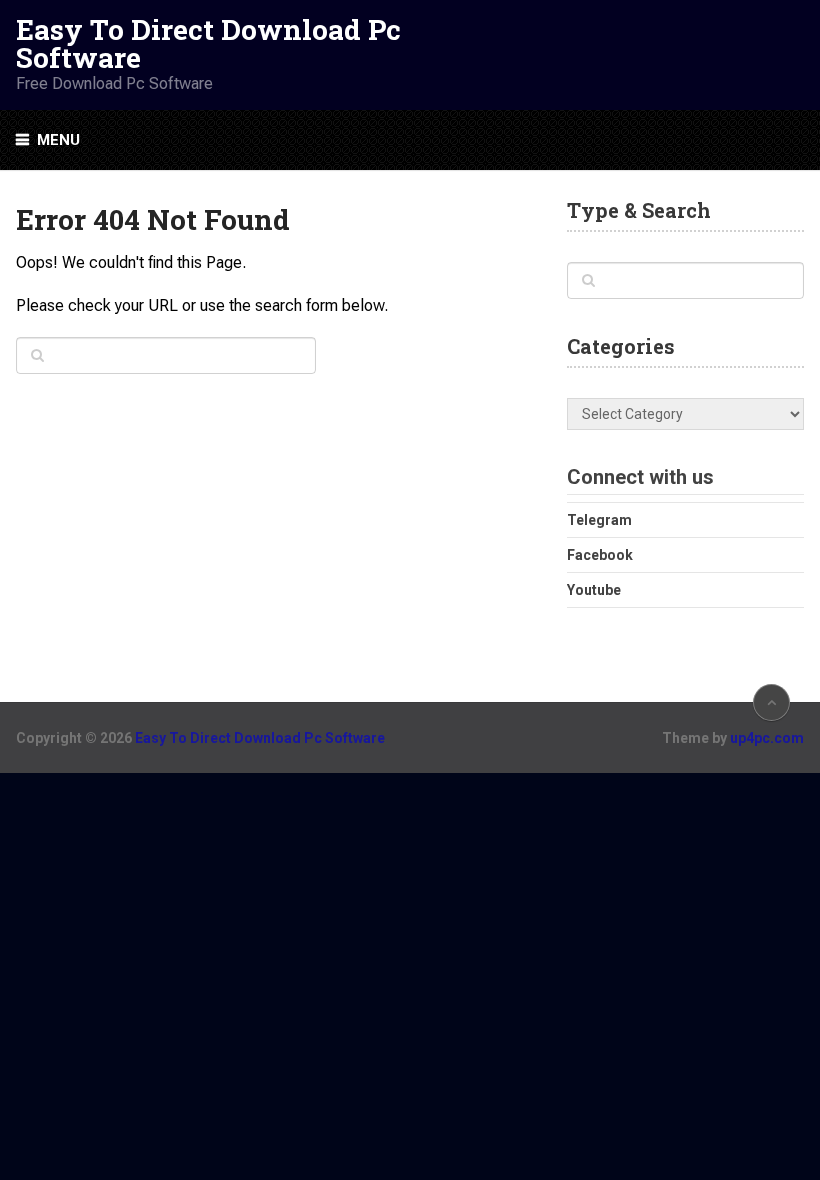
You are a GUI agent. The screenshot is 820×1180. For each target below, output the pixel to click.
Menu (58, 140)
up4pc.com (767, 738)
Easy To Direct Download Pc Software (208, 44)
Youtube (594, 590)
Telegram (599, 520)
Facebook (600, 555)
